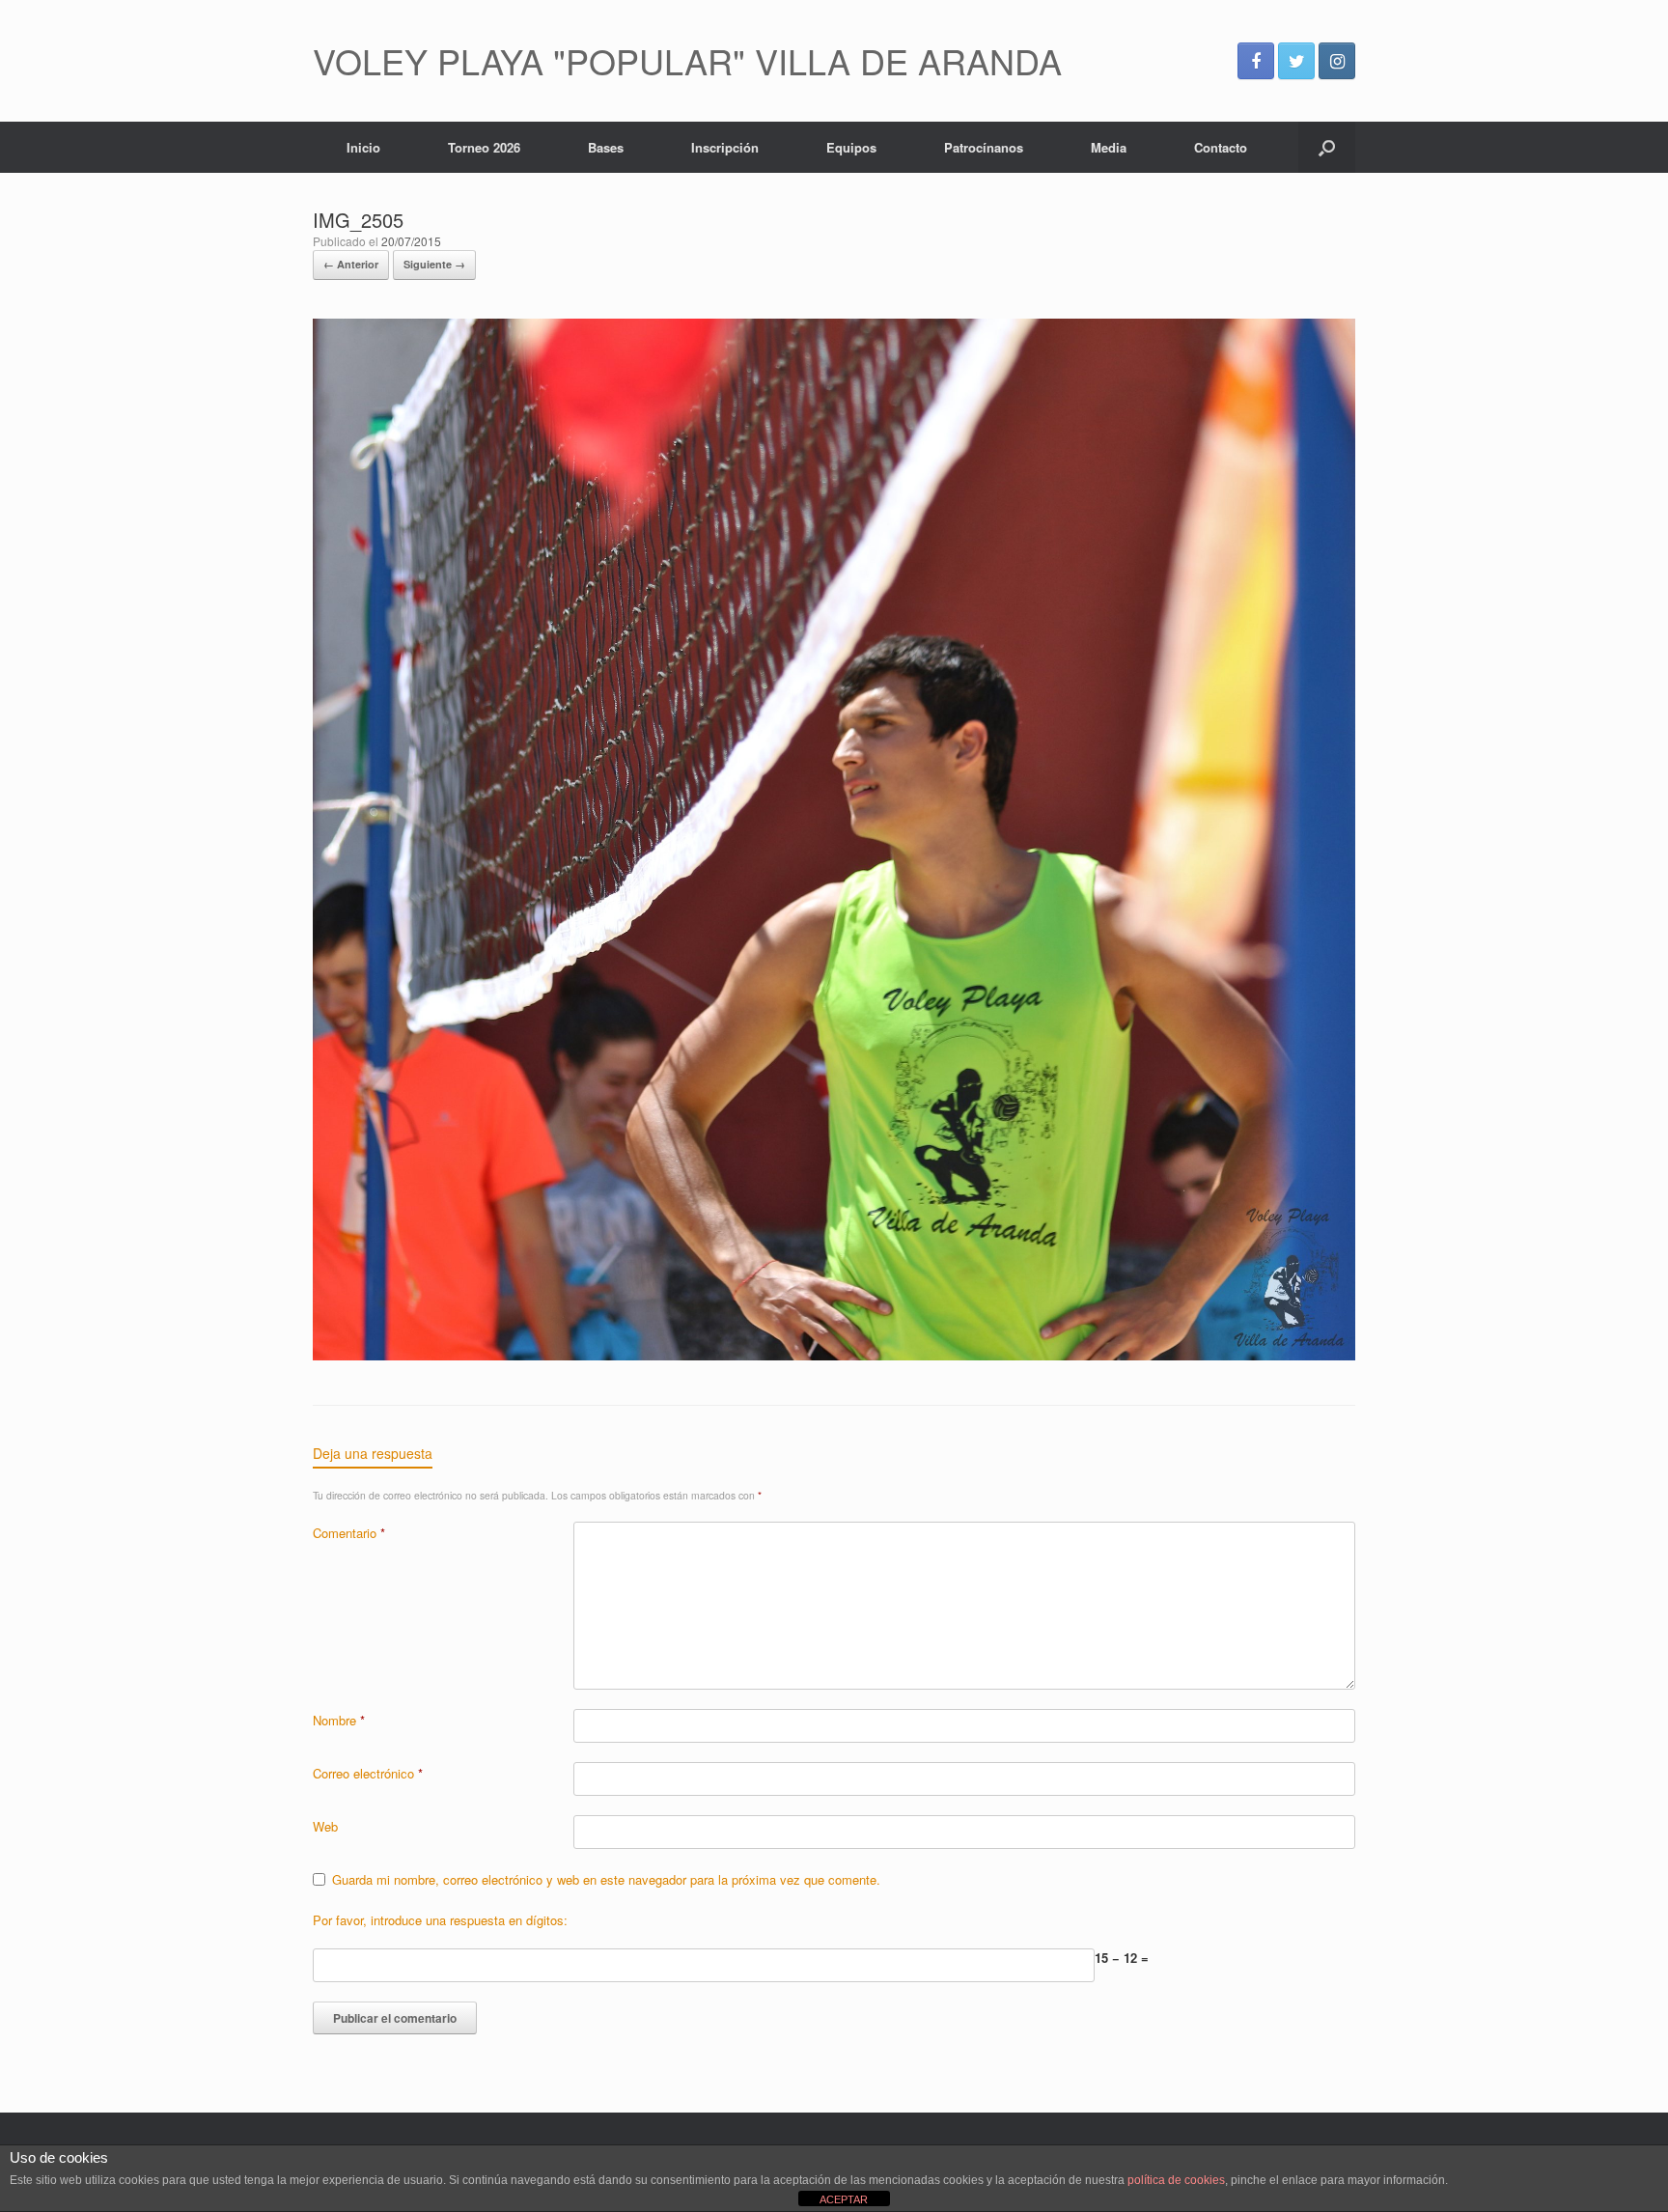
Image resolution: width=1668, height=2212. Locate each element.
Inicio (363, 147)
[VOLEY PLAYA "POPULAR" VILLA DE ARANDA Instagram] (1337, 61)
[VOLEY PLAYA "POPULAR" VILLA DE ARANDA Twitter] (1296, 61)
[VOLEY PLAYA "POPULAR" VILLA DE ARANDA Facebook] (1256, 61)
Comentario (349, 1533)
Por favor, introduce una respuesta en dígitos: (440, 1920)
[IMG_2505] (834, 1355)
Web (325, 1826)
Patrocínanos (984, 147)
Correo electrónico (368, 1773)
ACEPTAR (844, 2199)
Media (1109, 147)
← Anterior (351, 264)
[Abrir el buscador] (1327, 147)
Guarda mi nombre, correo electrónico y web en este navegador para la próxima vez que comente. (606, 1879)
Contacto (1221, 147)
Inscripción (725, 147)
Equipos (851, 147)
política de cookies (1176, 2180)
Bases (606, 147)
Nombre (339, 1720)
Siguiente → (434, 264)
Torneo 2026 (484, 147)
